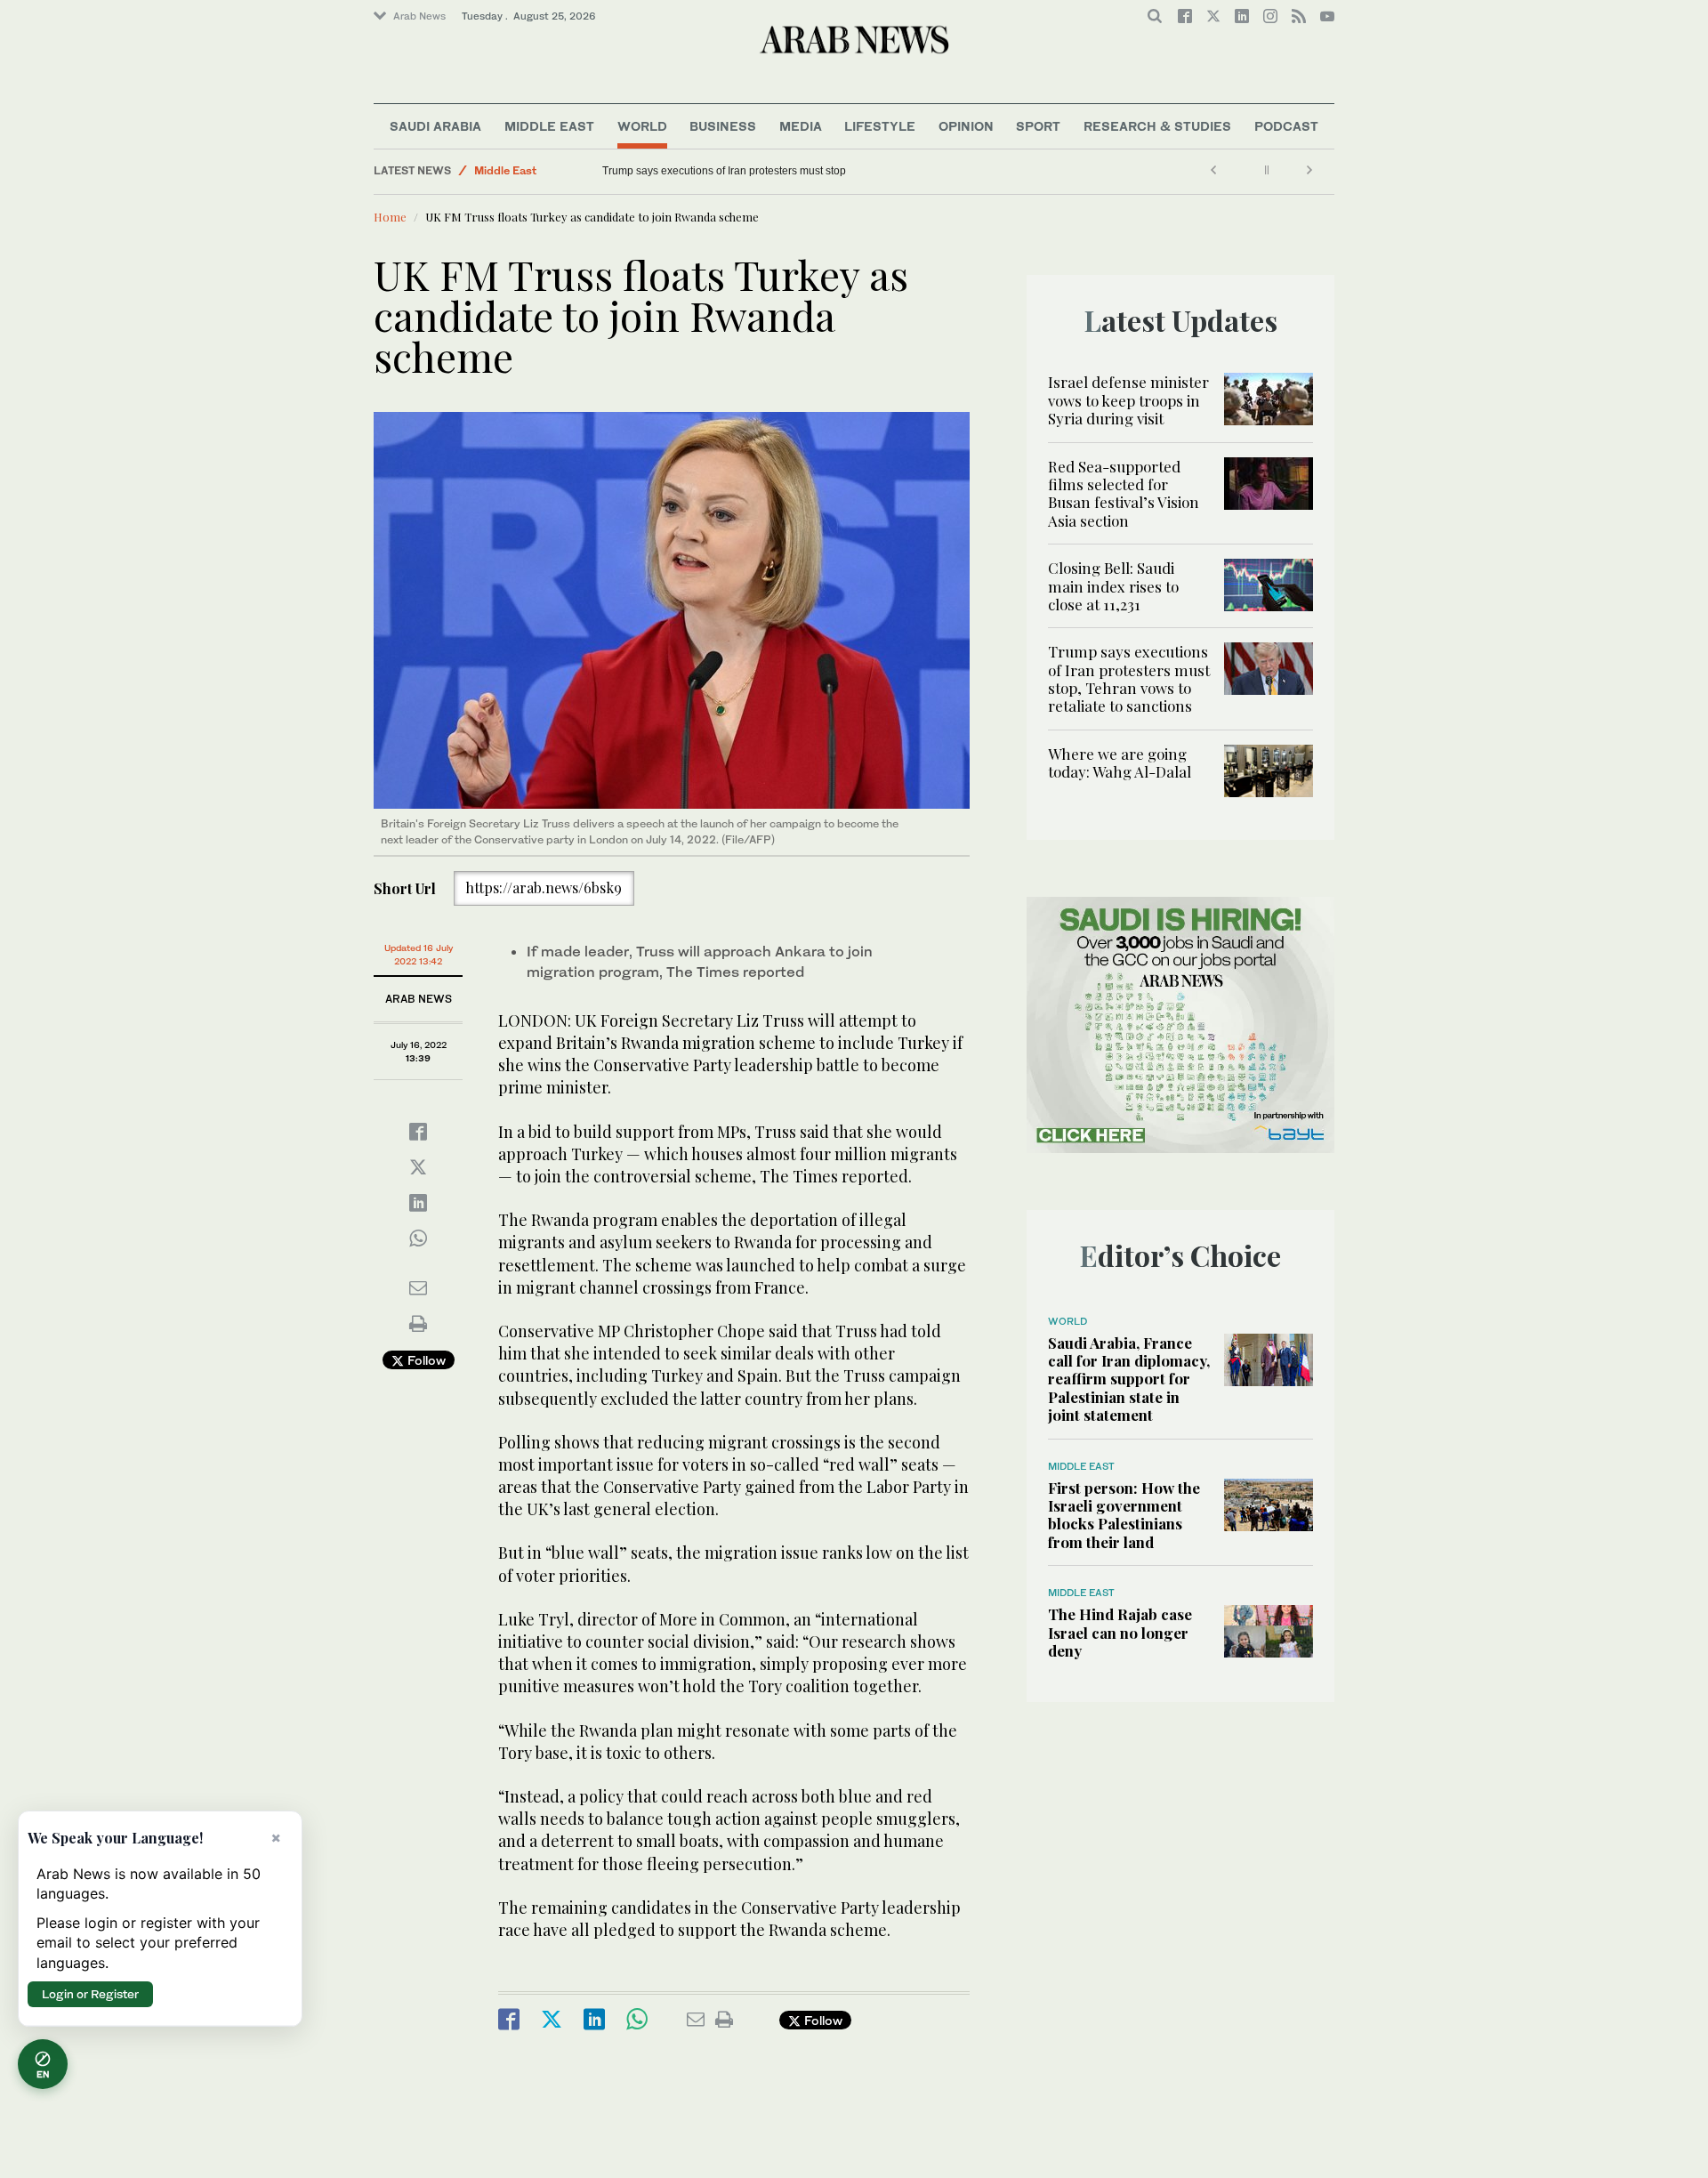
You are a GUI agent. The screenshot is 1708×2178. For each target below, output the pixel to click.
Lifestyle (880, 126)
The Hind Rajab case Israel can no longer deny (1120, 1632)
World (642, 126)
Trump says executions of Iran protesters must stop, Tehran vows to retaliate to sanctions (1129, 678)
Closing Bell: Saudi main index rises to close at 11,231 (1113, 586)
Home (390, 217)
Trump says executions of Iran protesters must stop (724, 171)
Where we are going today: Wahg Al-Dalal (1121, 762)
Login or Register (90, 1994)
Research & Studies (1157, 126)
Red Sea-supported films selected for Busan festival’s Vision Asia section (1124, 493)
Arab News (419, 16)
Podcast (1286, 126)
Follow (425, 1360)
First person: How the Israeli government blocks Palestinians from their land (1124, 1515)
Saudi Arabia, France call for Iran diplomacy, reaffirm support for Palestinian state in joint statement (1129, 1379)
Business (723, 126)
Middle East (549, 126)
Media (801, 126)
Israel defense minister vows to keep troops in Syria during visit (1128, 400)
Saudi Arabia (435, 126)
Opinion (966, 126)
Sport (1038, 126)
